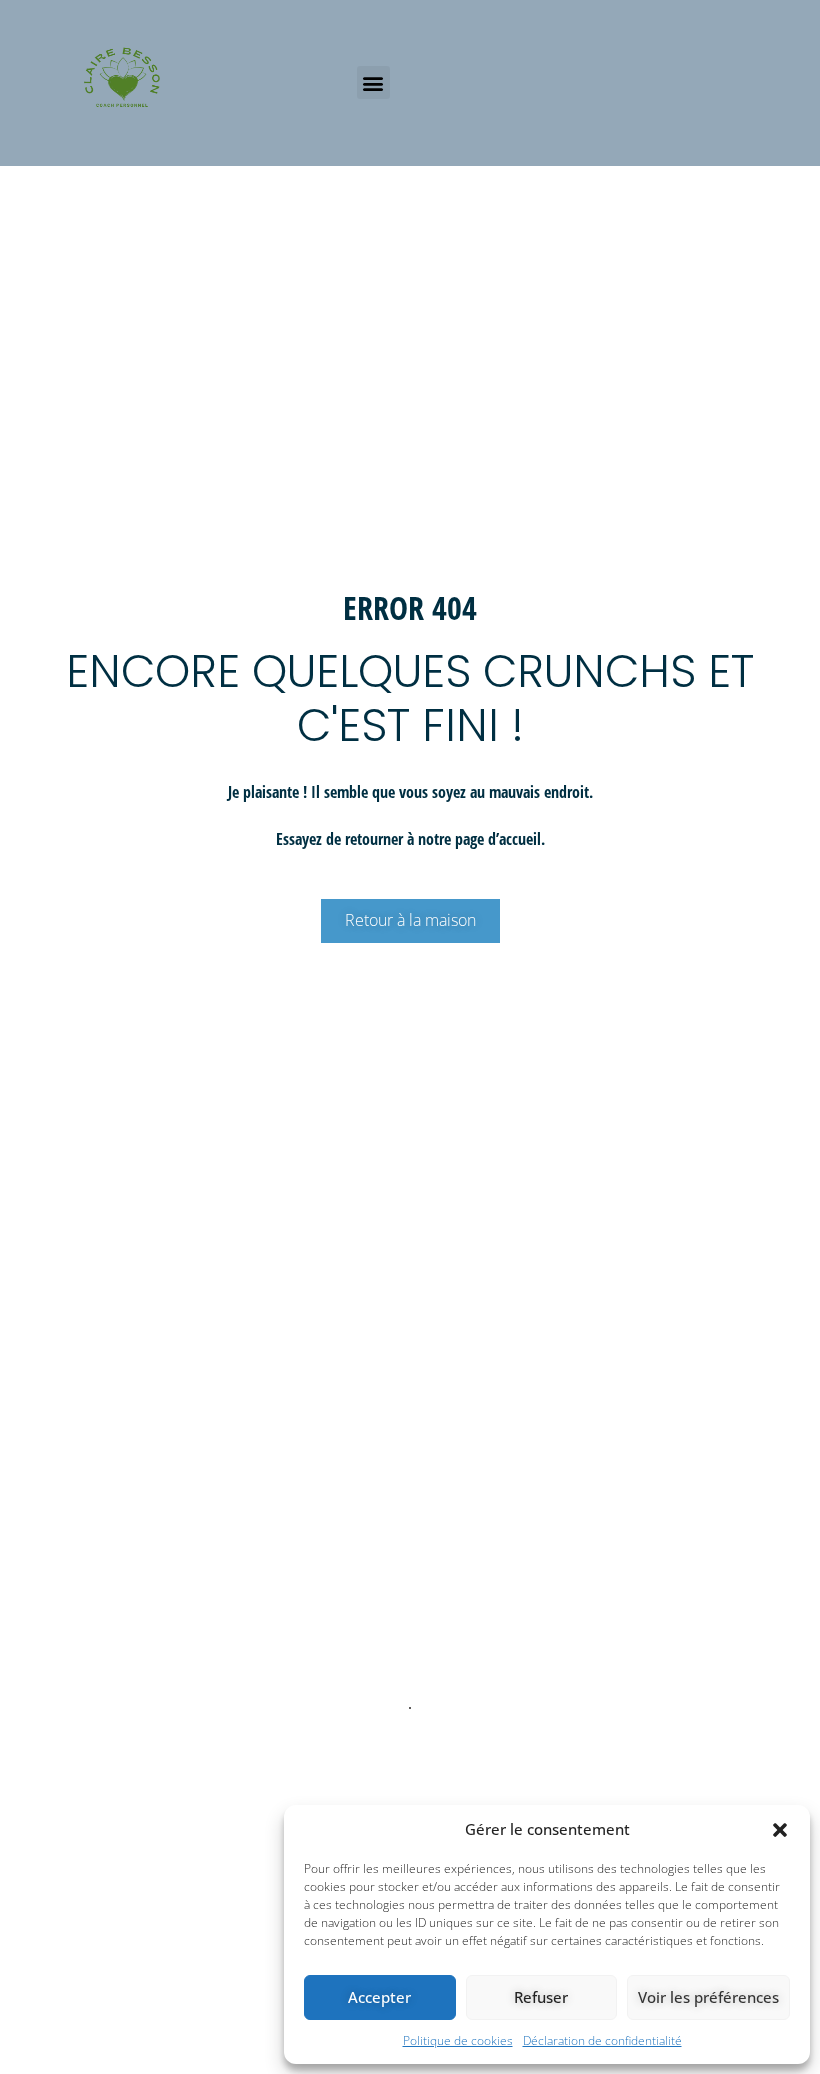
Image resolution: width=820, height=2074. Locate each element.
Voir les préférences (708, 1997)
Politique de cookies (458, 2040)
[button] (780, 1830)
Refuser (541, 1997)
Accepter (379, 1997)
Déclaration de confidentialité (602, 2040)
